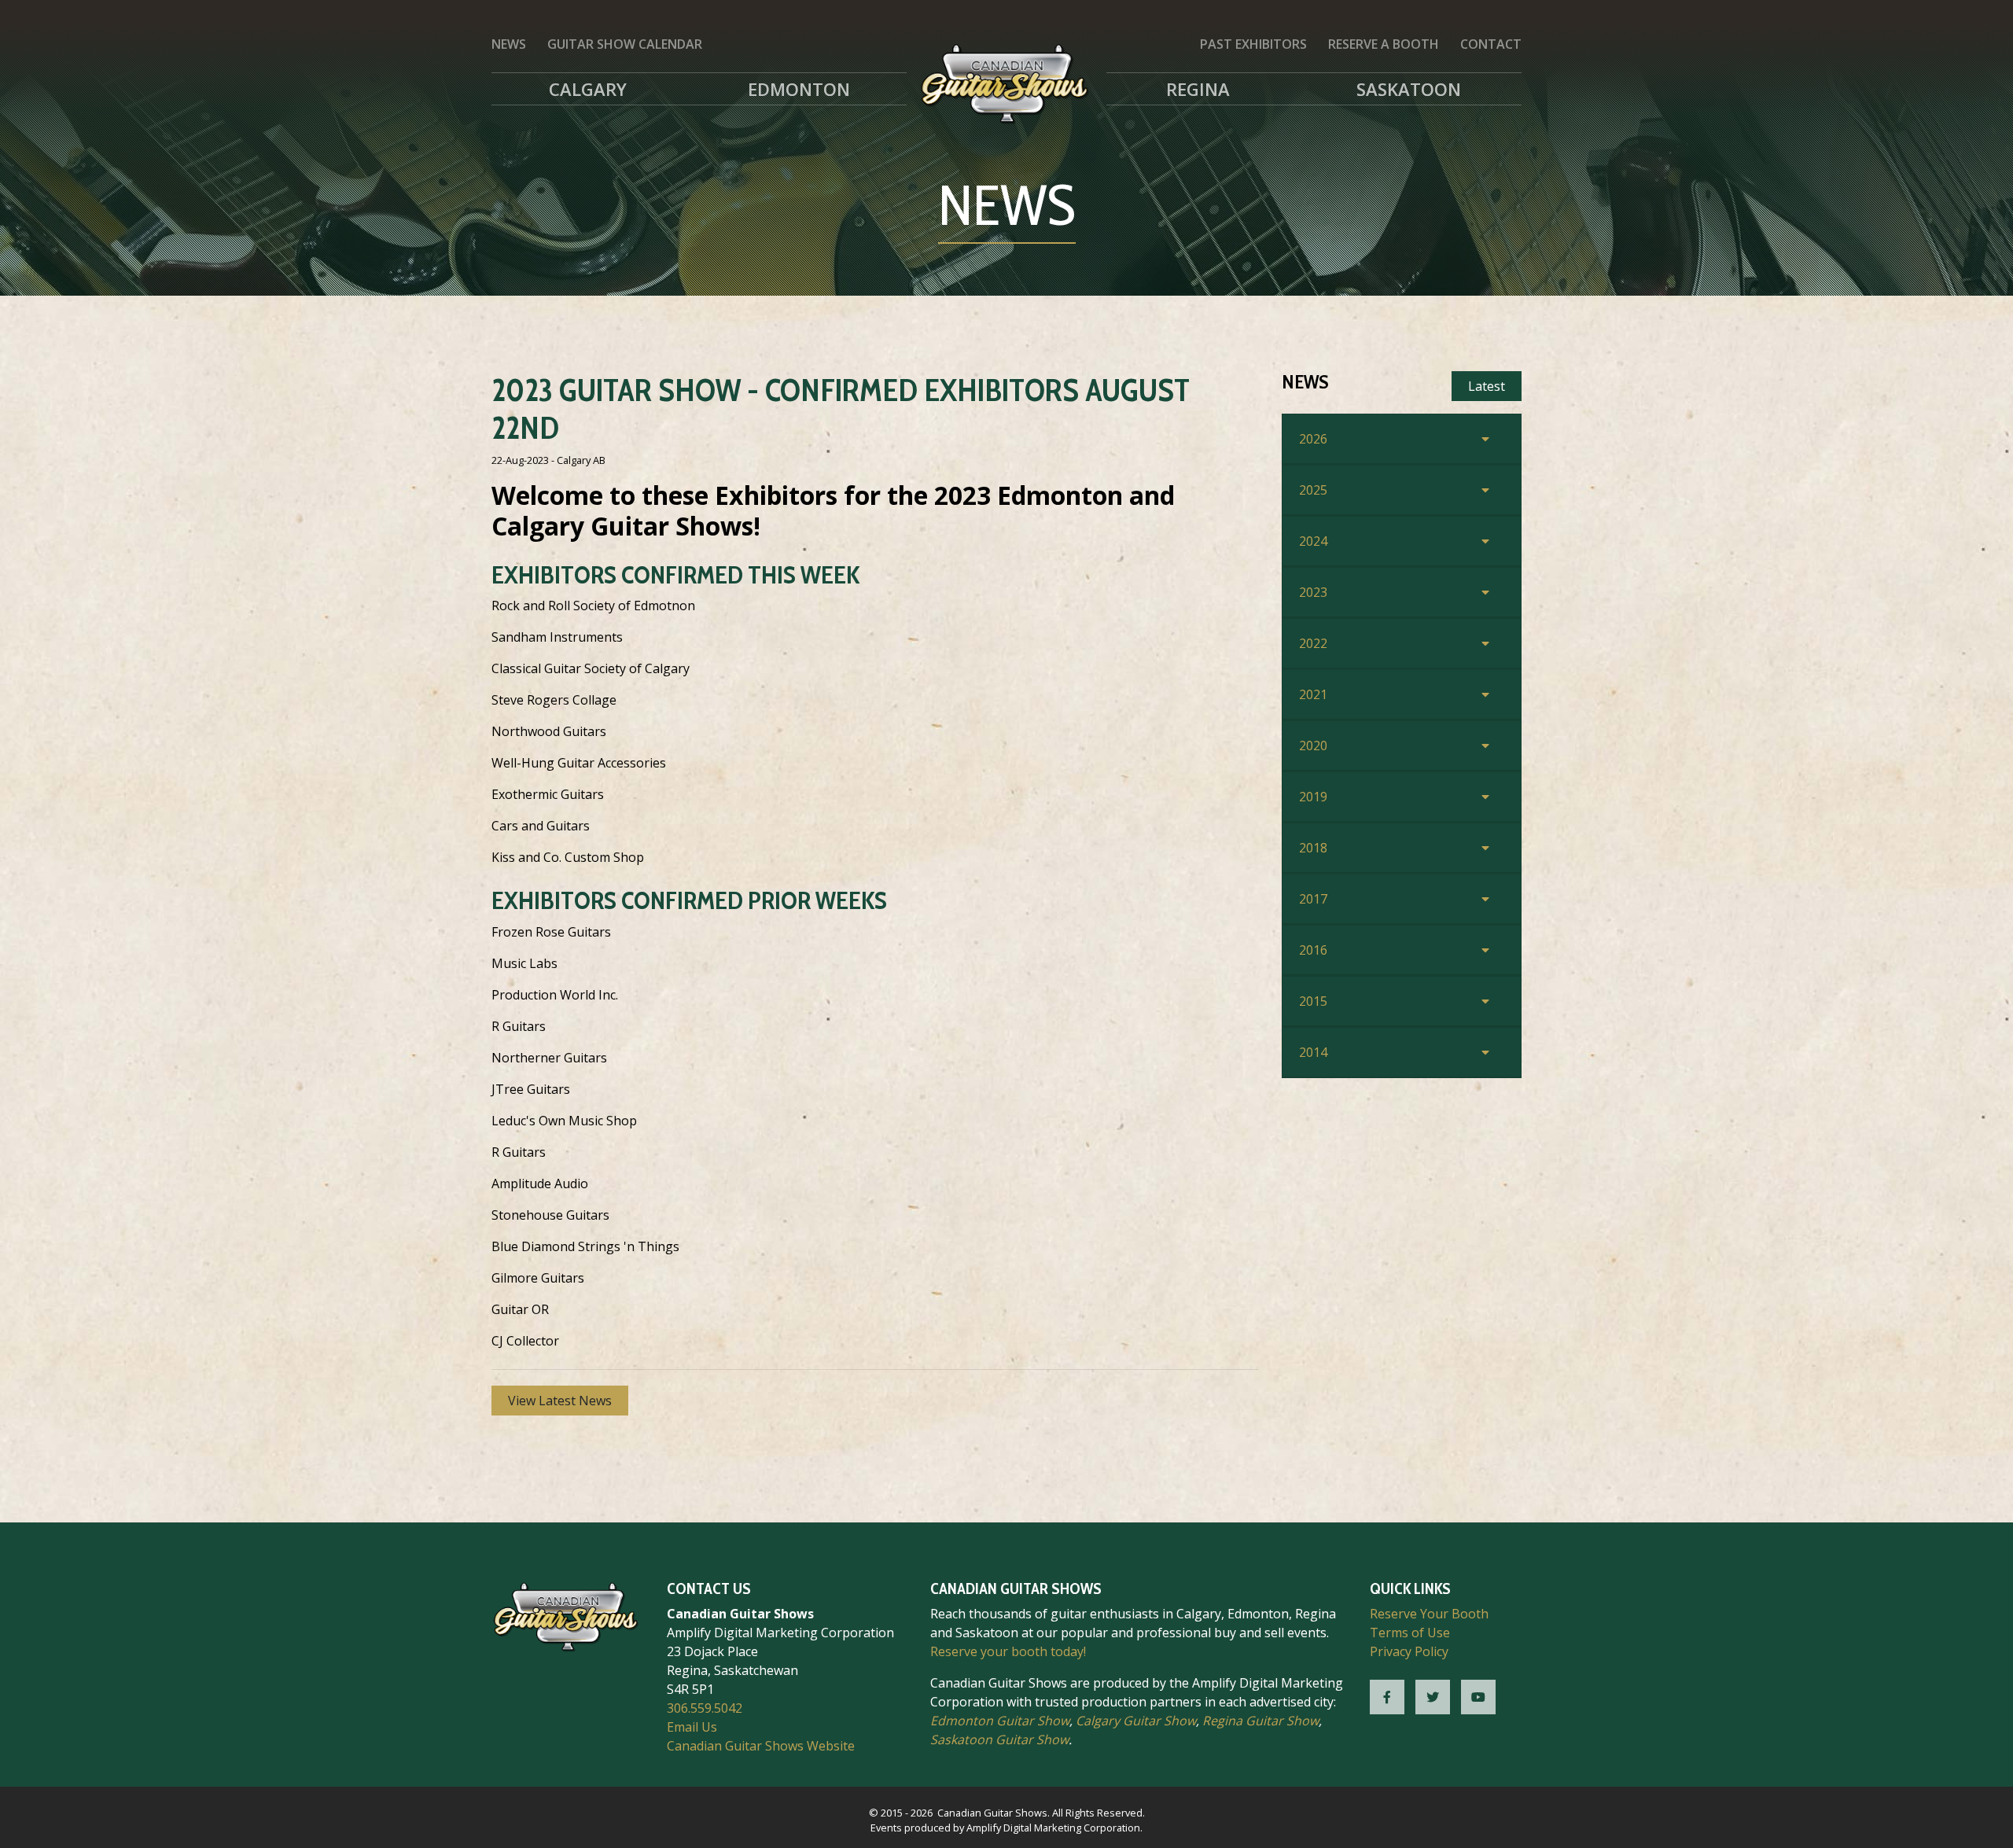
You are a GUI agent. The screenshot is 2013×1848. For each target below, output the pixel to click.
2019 (1313, 797)
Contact (1491, 44)
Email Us (692, 1727)
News (509, 44)
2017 (1313, 899)
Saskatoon (1409, 89)
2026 (1313, 439)
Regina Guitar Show (1260, 1721)
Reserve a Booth (1384, 44)
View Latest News (560, 1401)
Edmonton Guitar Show (1000, 1721)
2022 (1313, 643)
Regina (1198, 89)
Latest (1487, 386)
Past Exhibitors (1253, 44)
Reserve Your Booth (1429, 1614)
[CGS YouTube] (1478, 1697)
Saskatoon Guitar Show (999, 1739)
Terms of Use (1410, 1633)
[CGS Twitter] (1433, 1697)
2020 (1313, 745)
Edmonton (799, 89)
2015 (1313, 1001)
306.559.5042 (705, 1708)
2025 (1313, 490)
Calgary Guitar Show (1136, 1721)
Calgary (588, 89)
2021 (1313, 694)
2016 (1313, 950)
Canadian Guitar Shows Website (761, 1746)
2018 (1313, 848)
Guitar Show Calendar (625, 44)
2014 (1313, 1052)
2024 (1313, 541)
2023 (1313, 592)
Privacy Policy (1409, 1651)
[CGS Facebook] (1387, 1697)
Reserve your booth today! (1008, 1651)
